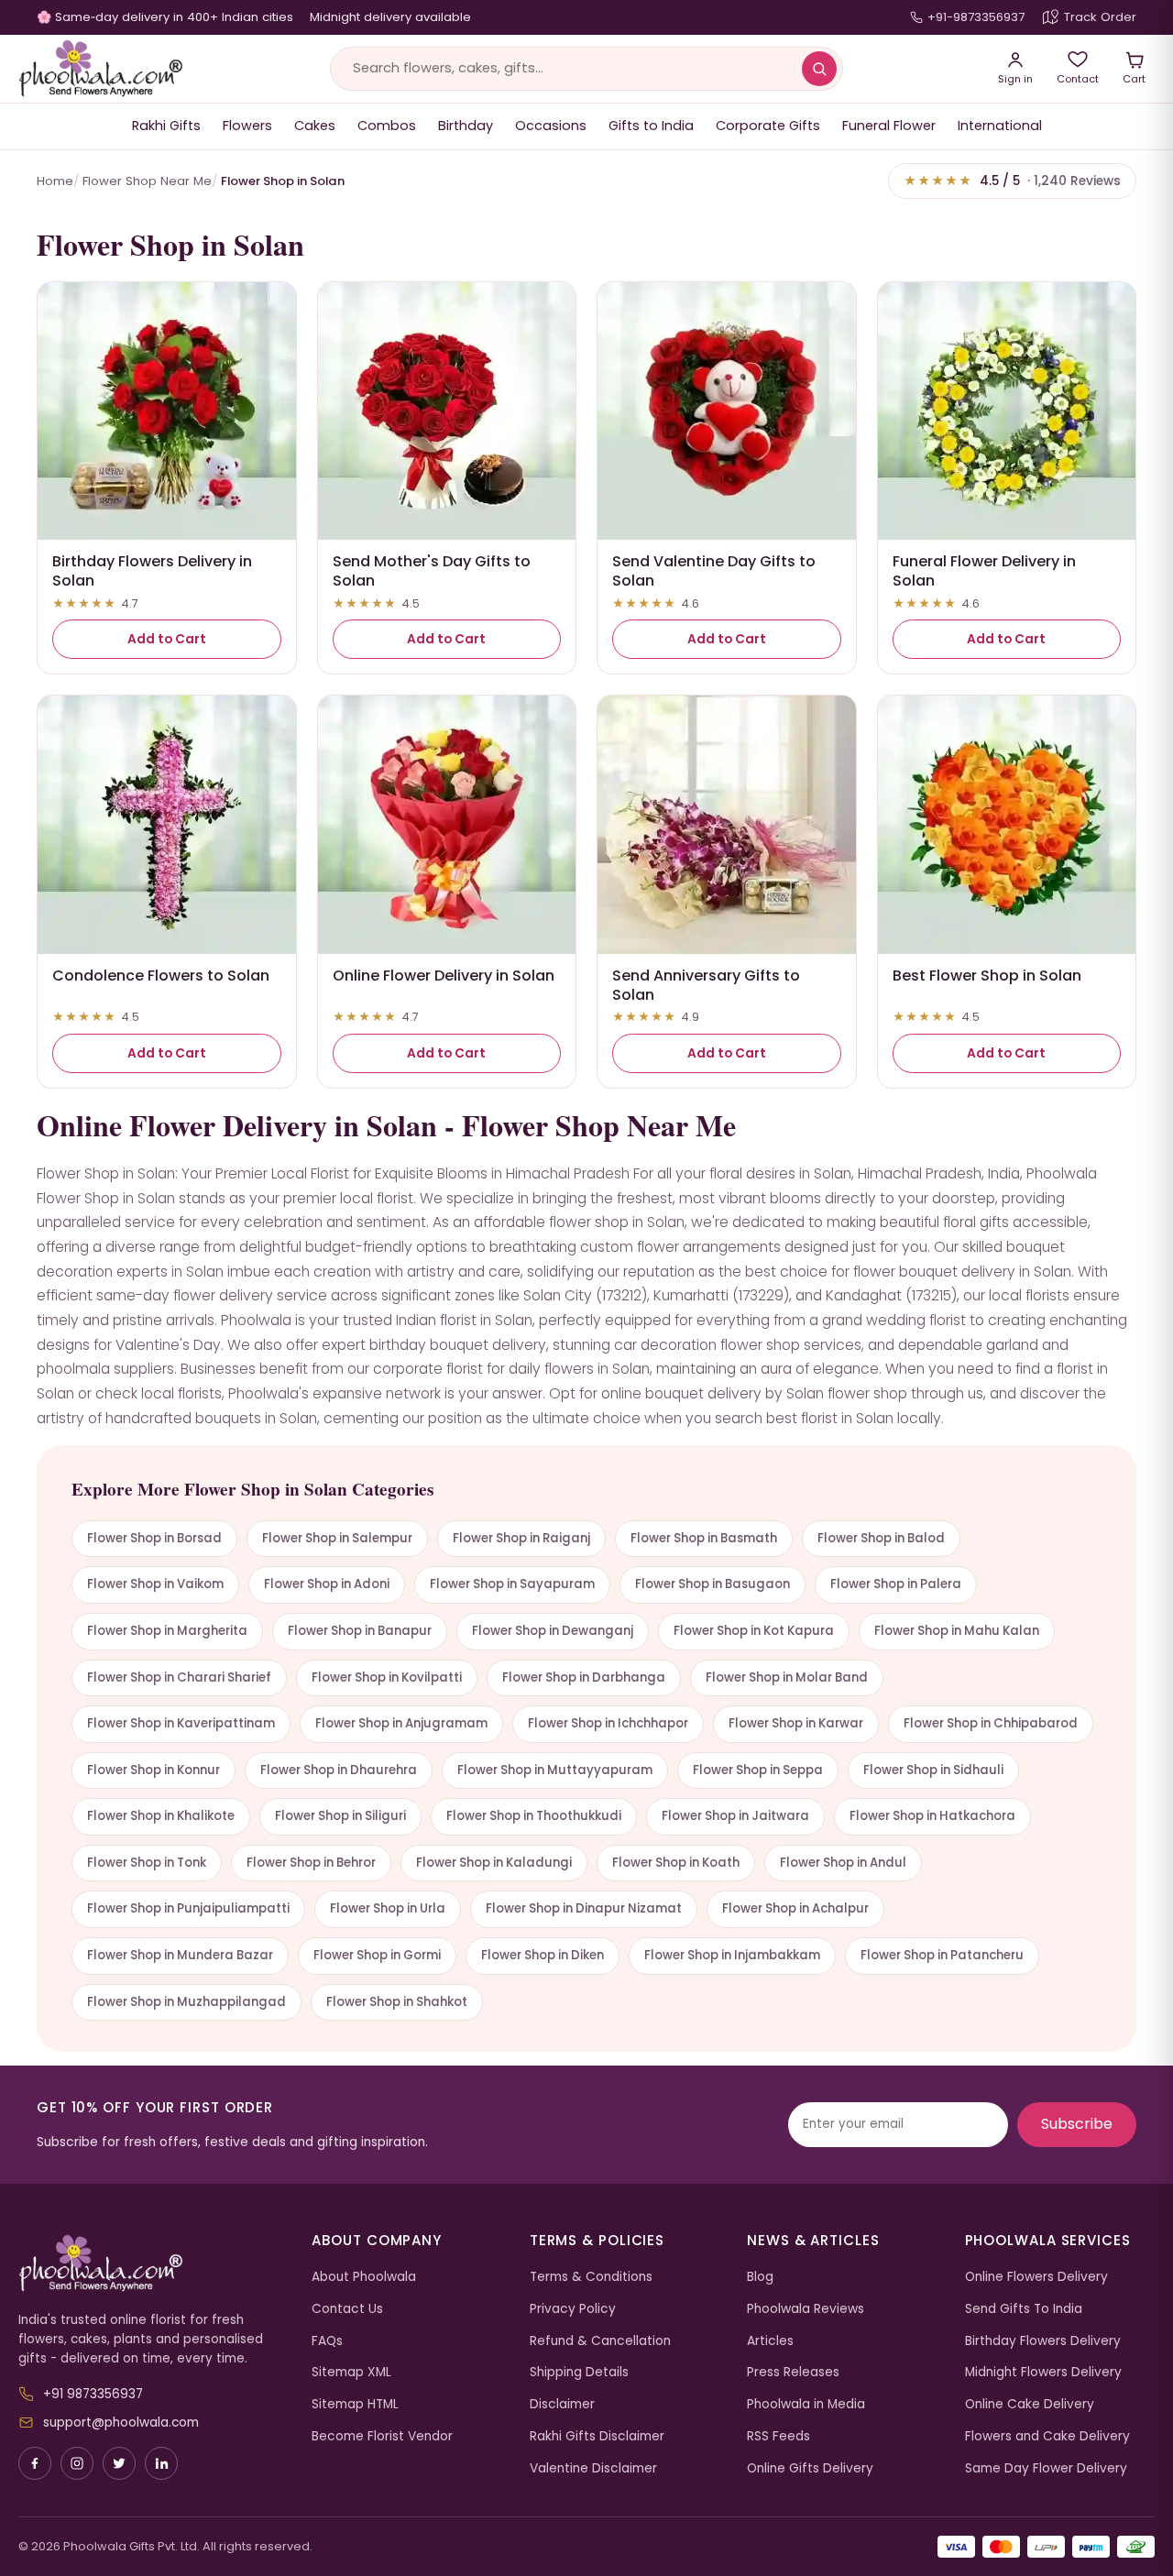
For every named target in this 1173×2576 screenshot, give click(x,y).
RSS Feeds (778, 2436)
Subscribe (1077, 2124)
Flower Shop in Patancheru (942, 1955)
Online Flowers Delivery (1036, 2277)
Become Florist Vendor (382, 2436)
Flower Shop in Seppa (758, 1770)
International (1000, 126)
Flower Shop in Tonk (147, 1863)
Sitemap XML (351, 2372)
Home (55, 181)
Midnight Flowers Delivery (1043, 2372)
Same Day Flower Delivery (1046, 2468)
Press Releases (793, 2372)
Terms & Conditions (591, 2277)
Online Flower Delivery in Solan (444, 976)
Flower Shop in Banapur (360, 1631)
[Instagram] (77, 2463)
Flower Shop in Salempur (337, 1538)
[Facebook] (35, 2463)
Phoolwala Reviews (806, 2309)
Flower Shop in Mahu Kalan (957, 1631)
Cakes (315, 126)
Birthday (466, 126)
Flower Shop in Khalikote (161, 1816)
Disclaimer (562, 2404)
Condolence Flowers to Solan (161, 976)
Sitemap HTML (355, 2404)
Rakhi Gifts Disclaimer (597, 2436)
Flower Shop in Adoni (327, 1584)
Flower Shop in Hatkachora (932, 1816)
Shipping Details (579, 2372)
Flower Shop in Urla (388, 1908)
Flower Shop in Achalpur (795, 1908)
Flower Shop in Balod (881, 1538)
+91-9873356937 (976, 17)
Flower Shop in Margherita (167, 1631)
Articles (770, 2341)
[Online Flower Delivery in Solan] (447, 825)
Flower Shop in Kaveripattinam (181, 1723)
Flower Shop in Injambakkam (732, 1955)
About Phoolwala (364, 2277)
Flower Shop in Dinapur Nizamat (584, 1908)
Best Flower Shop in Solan (987, 976)
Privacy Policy (573, 2309)
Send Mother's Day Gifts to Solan (432, 571)
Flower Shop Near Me (147, 181)
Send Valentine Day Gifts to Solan (714, 571)
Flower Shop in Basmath (704, 1538)
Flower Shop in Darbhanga (584, 1677)
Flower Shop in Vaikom (155, 1584)
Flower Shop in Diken (543, 1955)
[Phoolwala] (151, 2264)
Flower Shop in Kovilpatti (387, 1677)
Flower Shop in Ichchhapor (608, 1723)
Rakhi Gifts (166, 126)
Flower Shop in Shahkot (397, 2002)
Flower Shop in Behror (311, 1863)
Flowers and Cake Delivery (1047, 2436)
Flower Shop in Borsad (154, 1538)
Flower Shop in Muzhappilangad (186, 2002)
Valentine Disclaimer (593, 2468)
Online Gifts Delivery (810, 2468)
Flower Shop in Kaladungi (494, 1863)
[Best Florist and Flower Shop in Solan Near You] (1007, 825)
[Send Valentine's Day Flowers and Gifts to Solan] (727, 411)
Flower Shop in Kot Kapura (754, 1631)
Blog (760, 2277)
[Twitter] (119, 2463)
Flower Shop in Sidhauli (933, 1770)
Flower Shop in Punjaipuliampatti (188, 1908)
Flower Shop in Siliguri (340, 1816)
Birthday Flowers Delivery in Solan (152, 571)
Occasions (551, 126)
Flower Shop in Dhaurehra (339, 1770)
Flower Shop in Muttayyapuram (555, 1770)
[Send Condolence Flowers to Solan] (167, 825)
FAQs (327, 2341)
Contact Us (347, 2309)
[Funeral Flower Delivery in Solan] (1007, 411)
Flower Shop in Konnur (153, 1770)
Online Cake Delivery (1030, 2404)
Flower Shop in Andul (843, 1863)
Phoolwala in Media (806, 2404)
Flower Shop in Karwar (796, 1723)
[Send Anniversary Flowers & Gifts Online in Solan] (727, 825)
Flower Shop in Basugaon (713, 1584)
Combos (387, 126)
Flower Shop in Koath (676, 1863)
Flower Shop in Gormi (377, 1955)
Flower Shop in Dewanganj (553, 1631)
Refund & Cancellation (600, 2341)
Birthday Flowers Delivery (1043, 2341)
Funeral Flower (889, 126)
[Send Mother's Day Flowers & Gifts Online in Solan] (447, 411)
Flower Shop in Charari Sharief (179, 1677)
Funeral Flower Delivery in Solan (984, 571)
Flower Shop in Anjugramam (401, 1723)
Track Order (1100, 17)
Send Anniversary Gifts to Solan (706, 985)
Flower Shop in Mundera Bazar (180, 1955)
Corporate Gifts (768, 126)
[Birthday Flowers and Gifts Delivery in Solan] (167, 411)
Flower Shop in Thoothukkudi (534, 1816)
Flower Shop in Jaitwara (735, 1816)
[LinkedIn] (161, 2463)
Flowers (247, 126)
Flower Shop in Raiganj (521, 1538)
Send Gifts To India (1024, 2309)
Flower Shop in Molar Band (787, 1677)
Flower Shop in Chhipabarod (991, 1723)
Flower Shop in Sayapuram (512, 1584)
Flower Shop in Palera (896, 1584)
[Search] (819, 69)
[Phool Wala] (101, 69)
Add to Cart (167, 639)
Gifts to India (651, 126)
